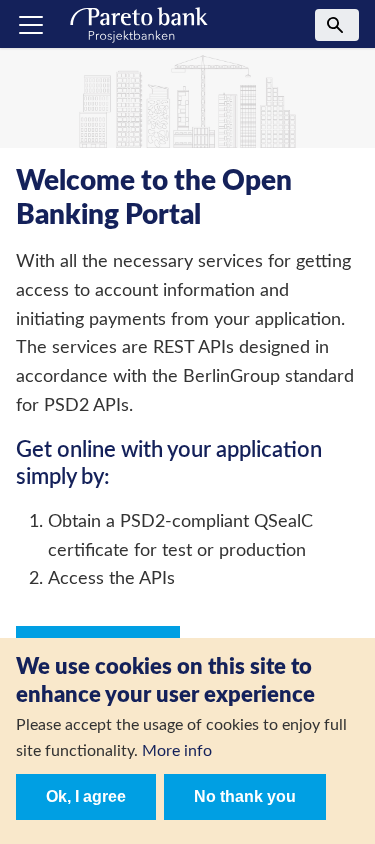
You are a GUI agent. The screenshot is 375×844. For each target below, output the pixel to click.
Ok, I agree (86, 796)
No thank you (245, 796)
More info (177, 751)
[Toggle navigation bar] (31, 25)
